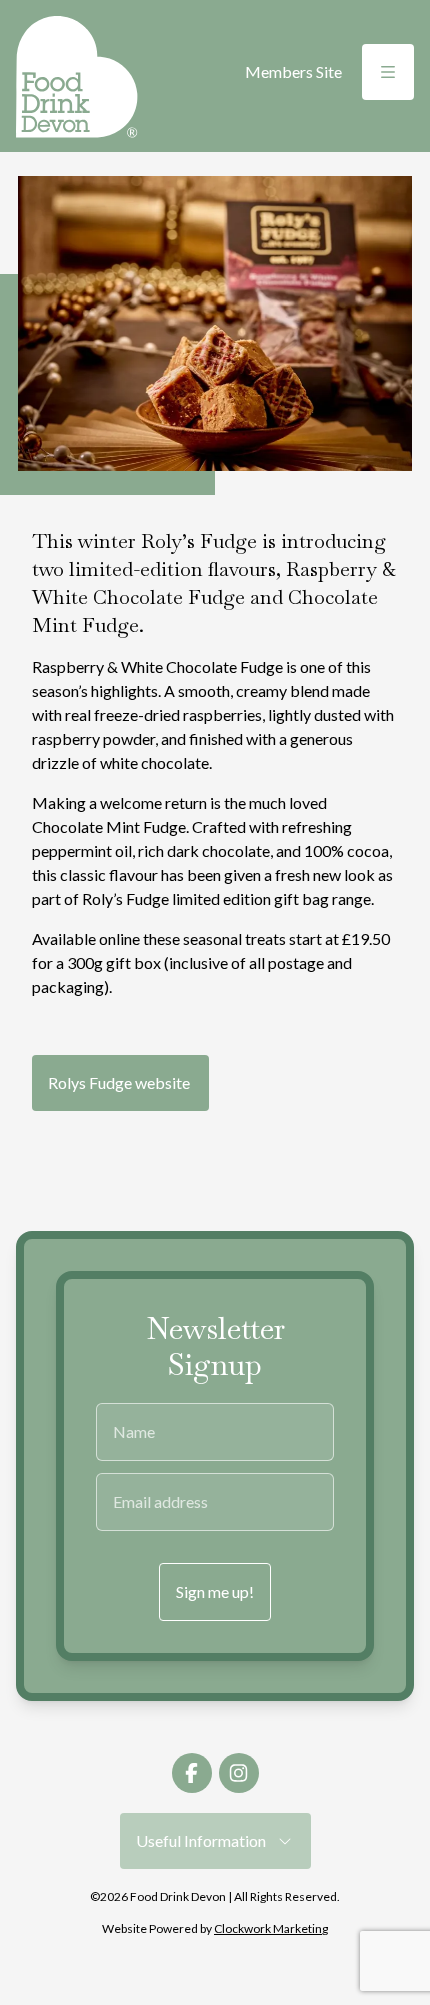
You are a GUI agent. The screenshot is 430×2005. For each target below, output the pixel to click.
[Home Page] (77, 77)
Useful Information (205, 1840)
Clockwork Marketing (271, 1928)
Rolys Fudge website (120, 1082)
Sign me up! (215, 1591)
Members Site (293, 71)
